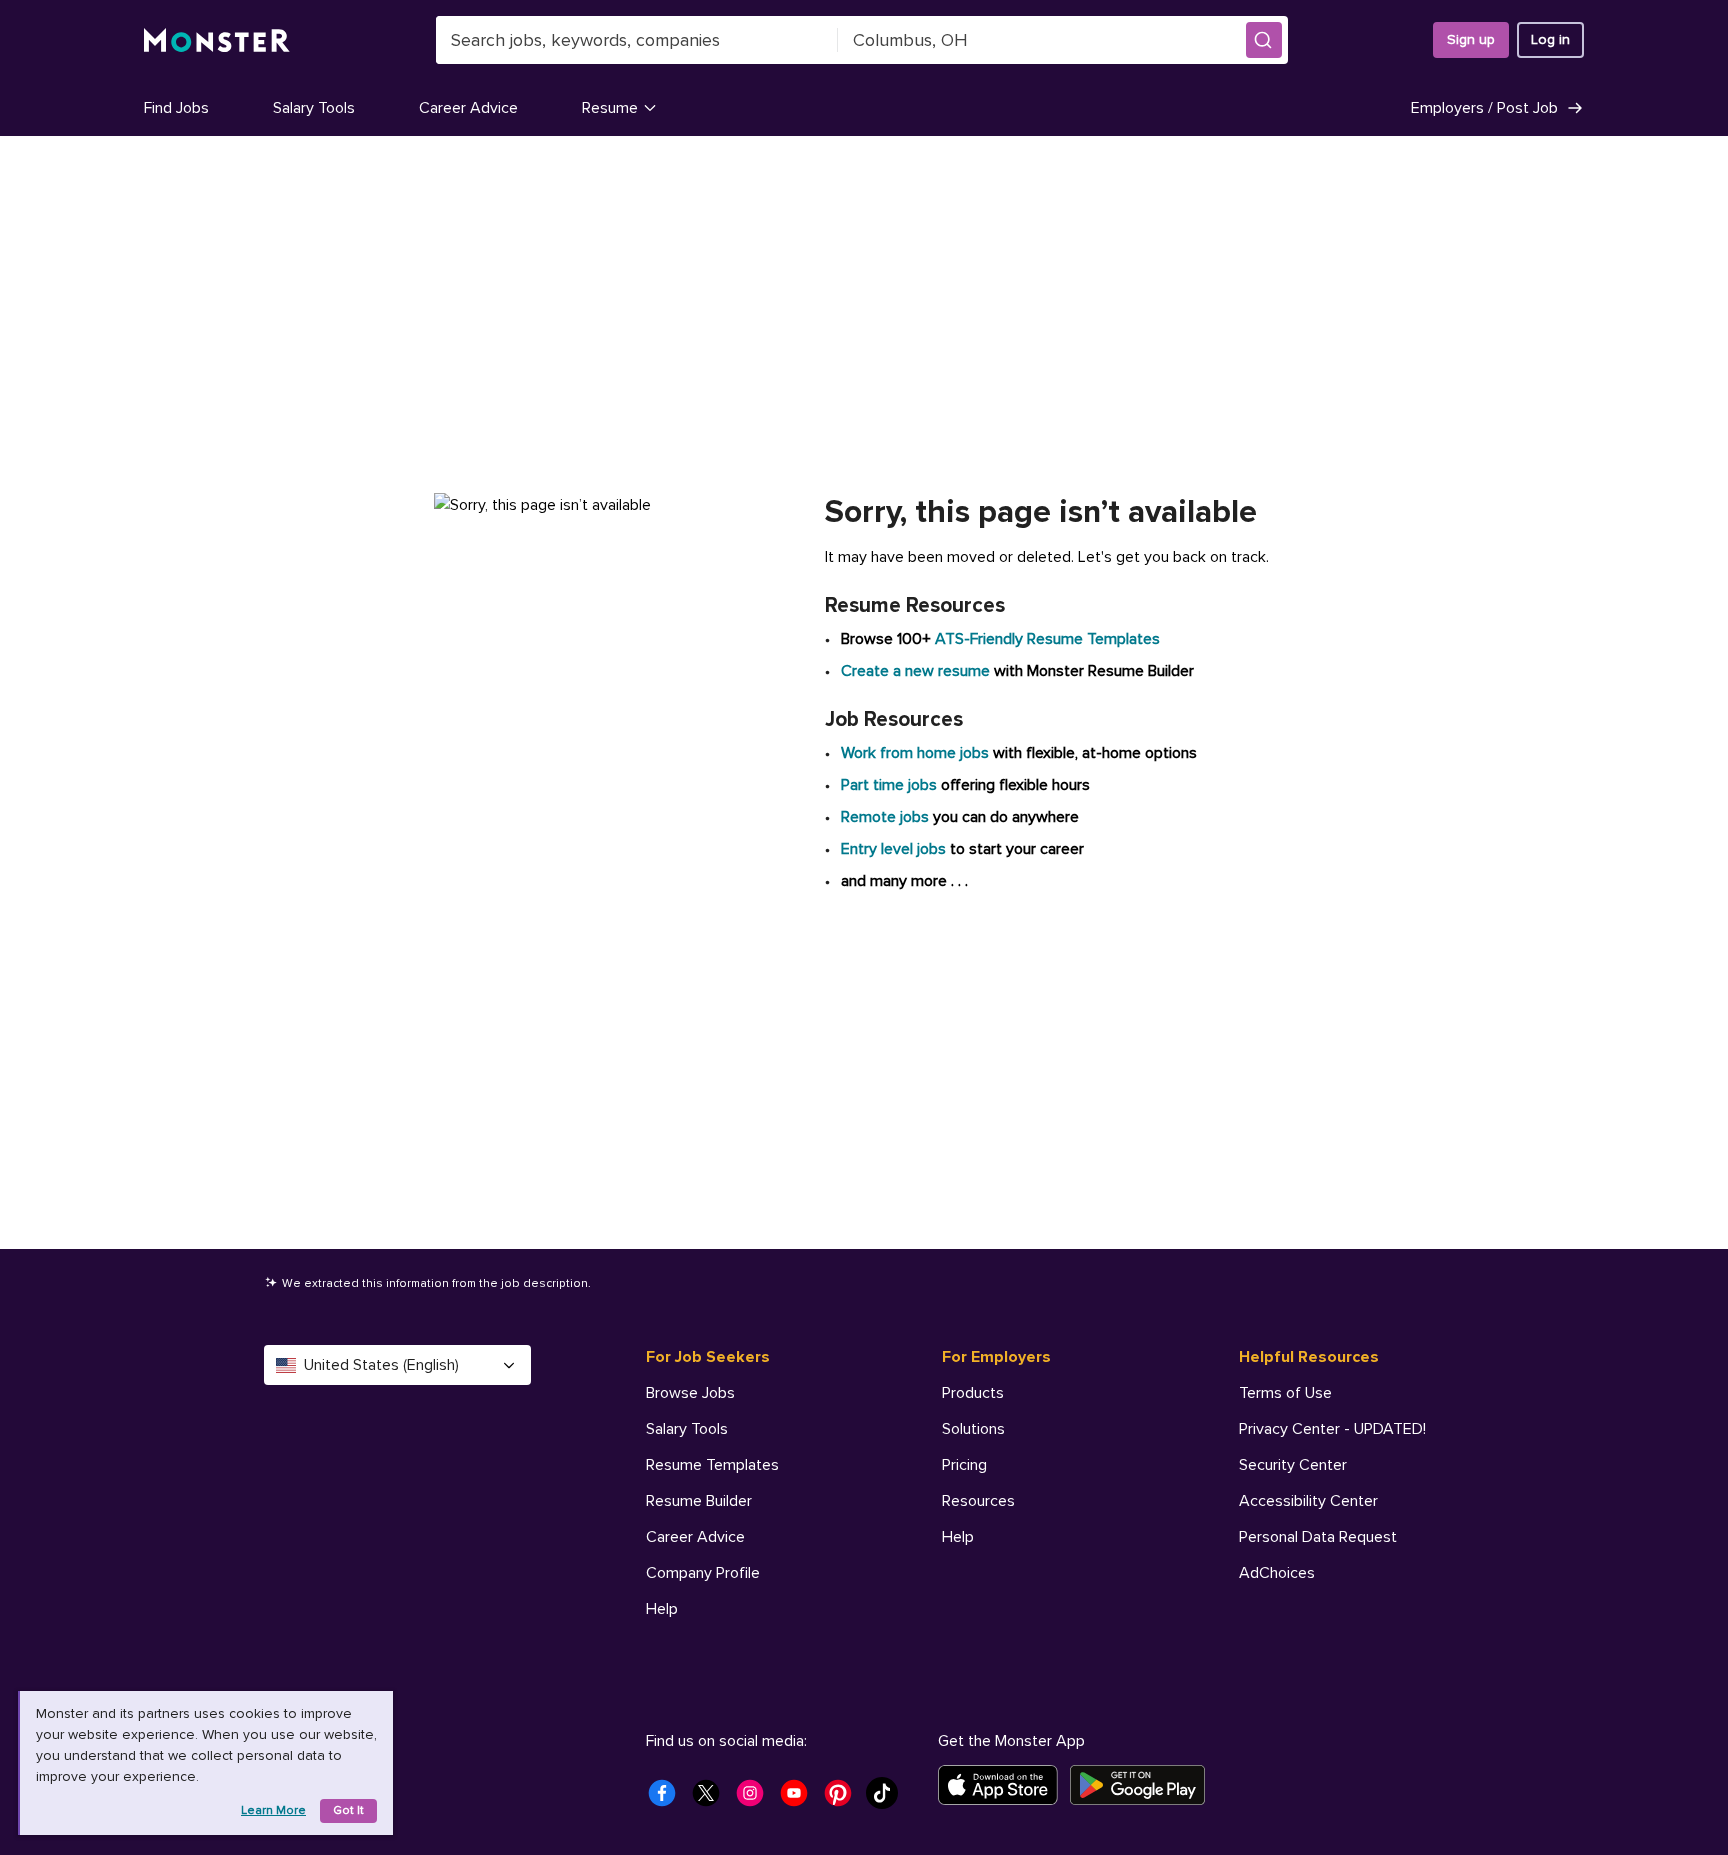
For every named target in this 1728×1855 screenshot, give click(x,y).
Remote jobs (885, 817)
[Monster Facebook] (668, 1799)
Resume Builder (699, 1501)
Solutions (973, 1429)
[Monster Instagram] (756, 1799)
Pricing (964, 1465)
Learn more (273, 1810)
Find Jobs (176, 108)
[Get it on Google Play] (1143, 1785)
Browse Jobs (690, 1393)
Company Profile (703, 1573)
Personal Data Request (1318, 1537)
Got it (348, 1810)
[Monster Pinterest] (844, 1799)
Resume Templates (712, 1465)
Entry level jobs (893, 849)
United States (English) (381, 1365)
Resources (978, 1501)
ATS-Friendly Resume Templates (1047, 639)
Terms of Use (1285, 1393)
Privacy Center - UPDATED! (1332, 1429)
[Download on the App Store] (1004, 1785)
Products (973, 1393)
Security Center (1293, 1465)
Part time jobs (889, 785)
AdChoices (1277, 1573)
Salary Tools (314, 108)
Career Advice (468, 108)
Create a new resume (917, 671)
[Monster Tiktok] (888, 1799)
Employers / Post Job (1484, 108)
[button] (1264, 40)
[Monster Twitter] (712, 1799)
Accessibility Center (1308, 1501)
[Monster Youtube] (800, 1799)
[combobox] (637, 40)
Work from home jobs (915, 753)
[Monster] (217, 40)
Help (662, 1609)
